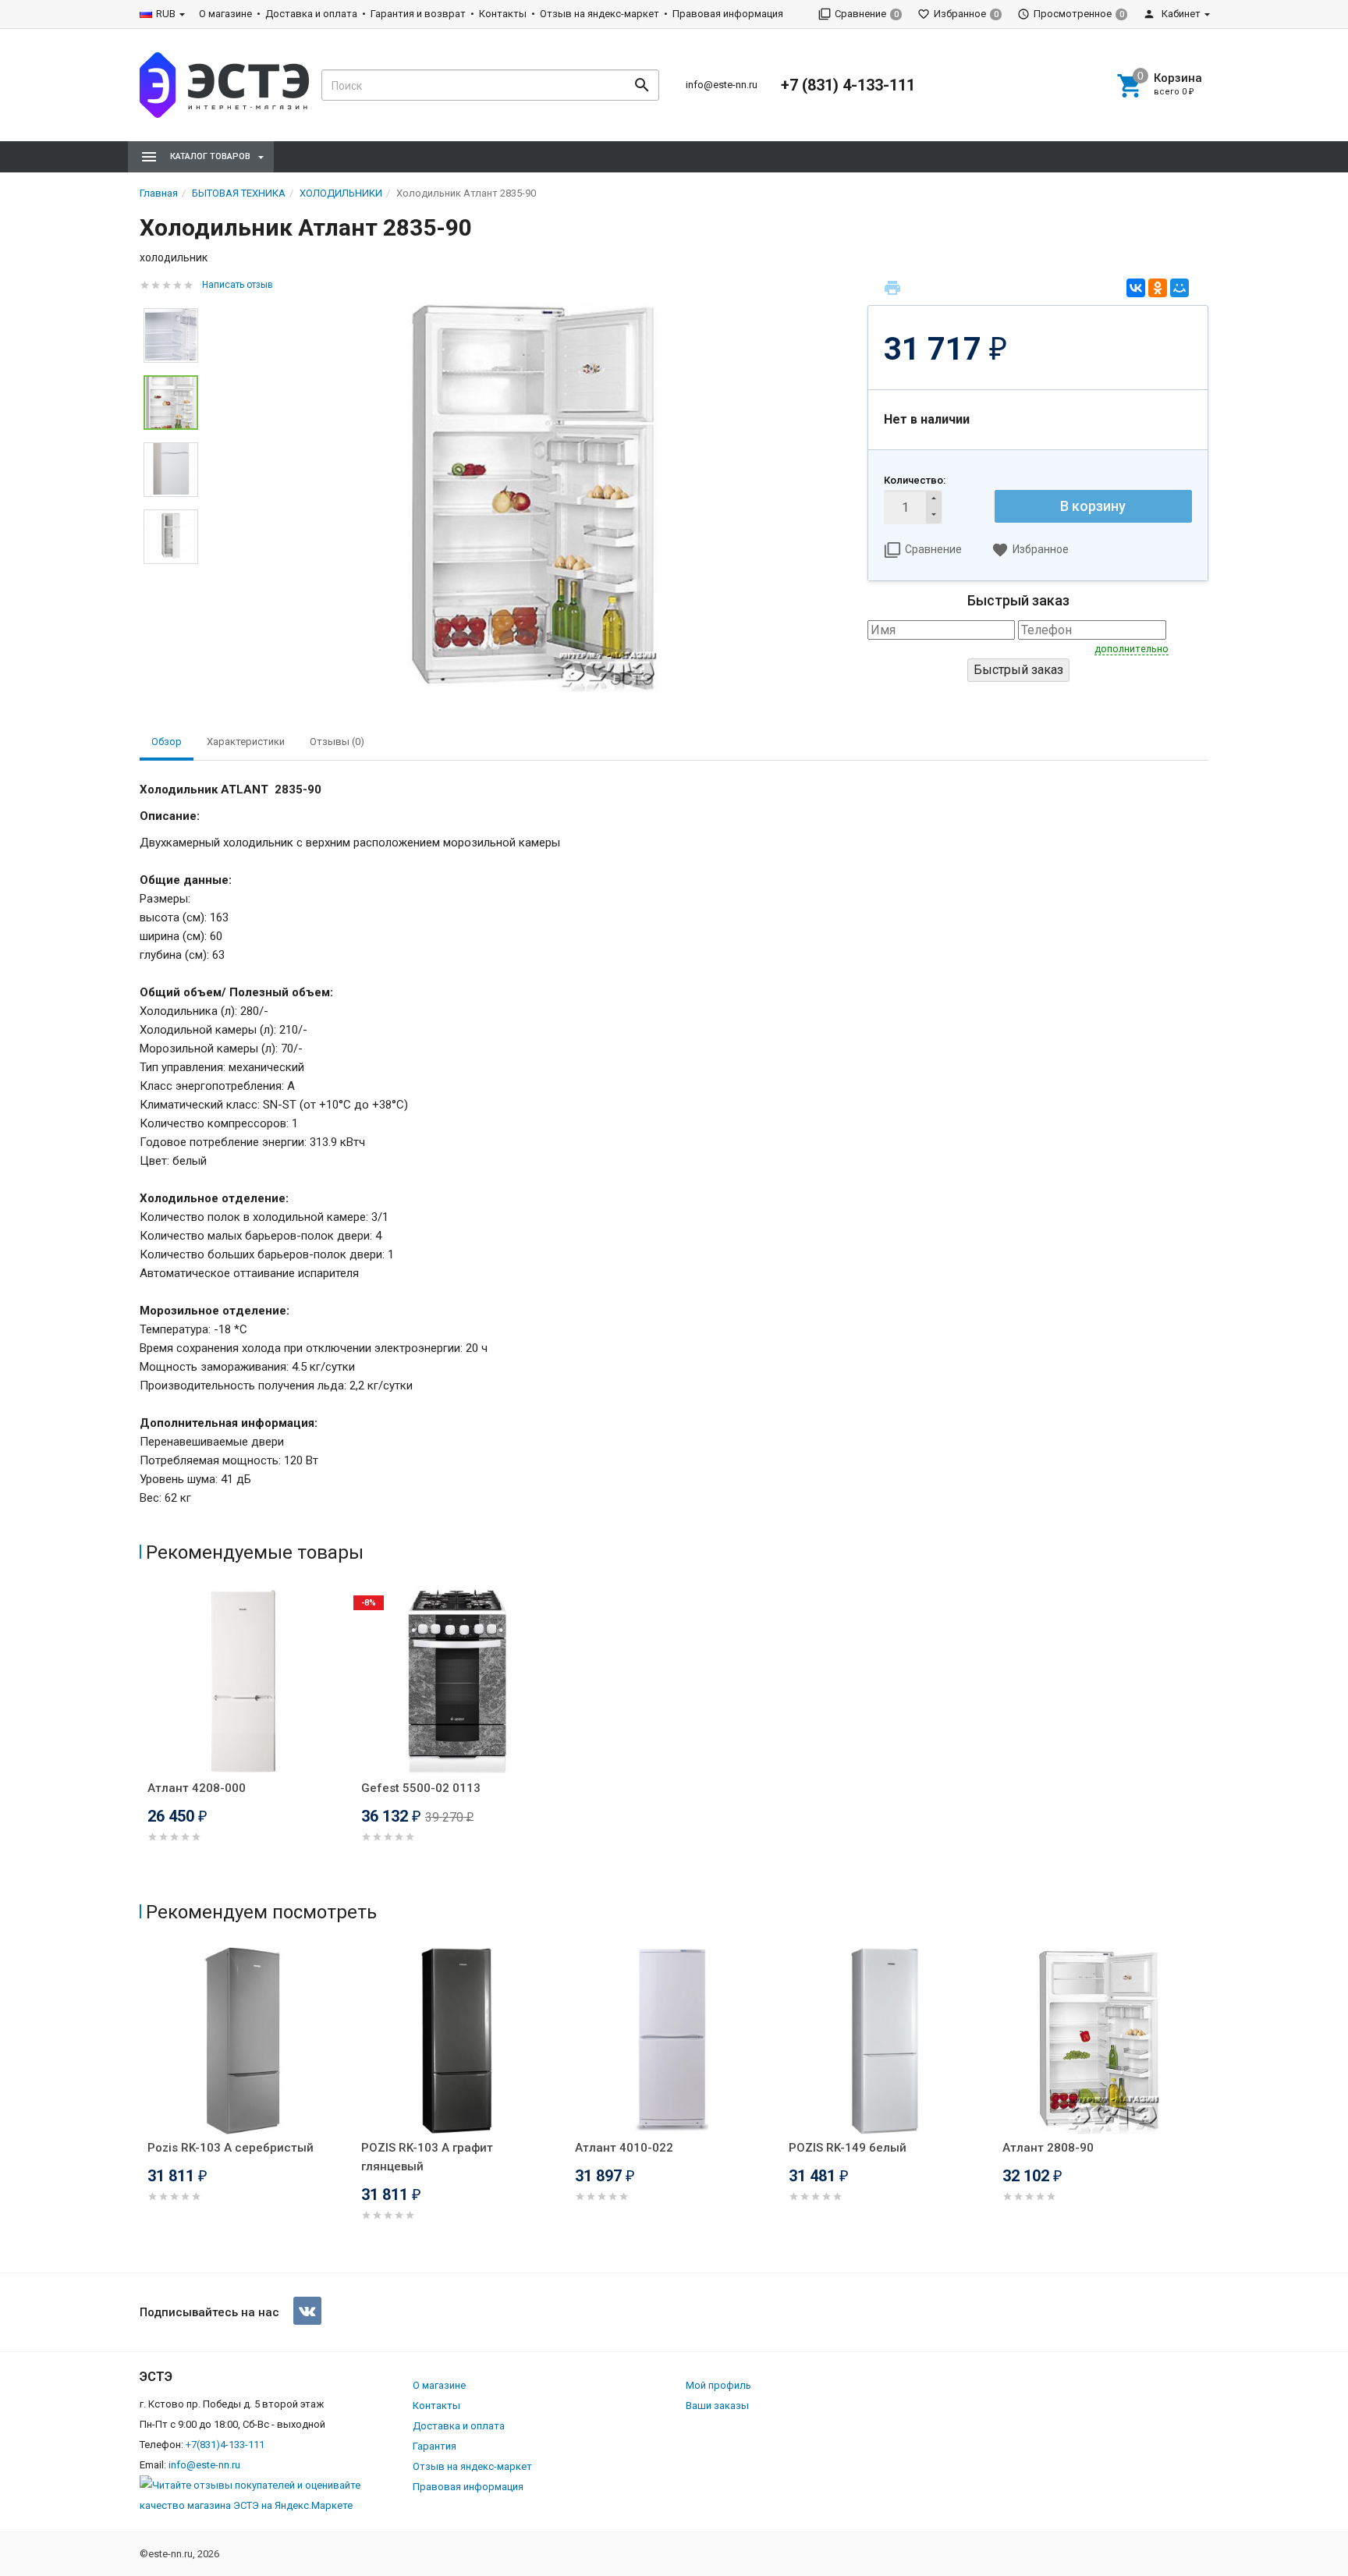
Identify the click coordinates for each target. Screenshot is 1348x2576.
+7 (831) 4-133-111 (848, 85)
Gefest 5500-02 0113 (421, 1788)
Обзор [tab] (167, 742)
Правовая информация (728, 14)
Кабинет (1180, 14)
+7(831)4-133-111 (225, 2445)
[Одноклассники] (1158, 288)
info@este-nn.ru (722, 85)
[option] (533, 497)
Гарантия (435, 2446)
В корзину (1093, 506)
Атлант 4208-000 (197, 1788)
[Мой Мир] (1179, 288)
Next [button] (171, 576)
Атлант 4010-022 (624, 2148)
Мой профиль (718, 2385)
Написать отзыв (238, 285)
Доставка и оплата (311, 14)
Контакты (503, 14)
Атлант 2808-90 (1048, 2148)
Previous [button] (144, 2106)
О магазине (225, 14)
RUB (166, 14)
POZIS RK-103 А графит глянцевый (427, 2157)
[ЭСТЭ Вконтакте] (307, 2311)
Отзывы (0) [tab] (337, 742)
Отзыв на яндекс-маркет (600, 14)
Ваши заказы (717, 2406)
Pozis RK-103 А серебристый (231, 2148)
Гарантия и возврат (418, 14)
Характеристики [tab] (246, 742)
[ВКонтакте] (1136, 288)
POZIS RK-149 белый (848, 2148)
